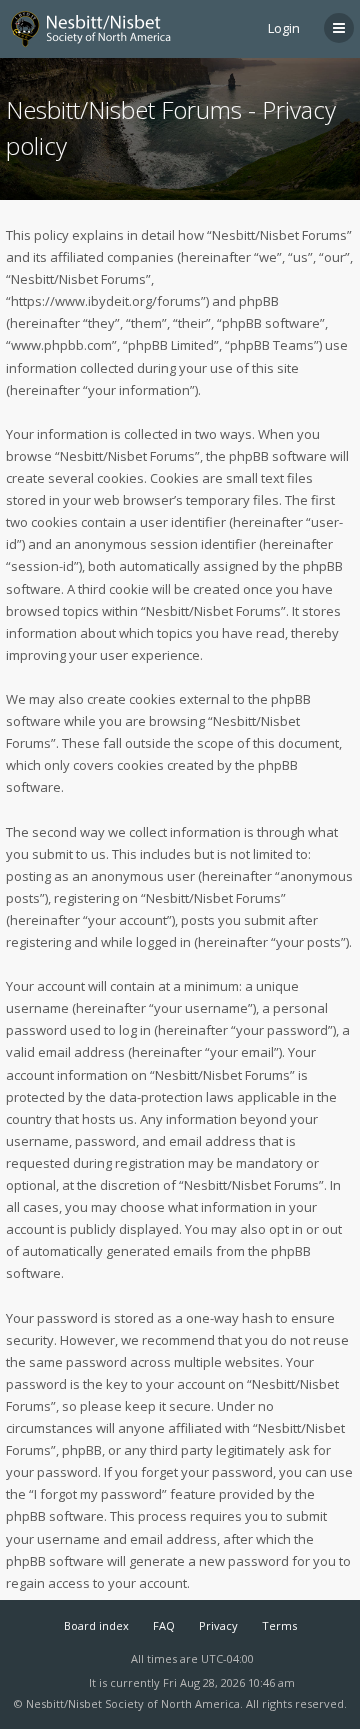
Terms (279, 1625)
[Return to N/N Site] (99, 29)
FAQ (164, 1625)
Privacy (218, 1625)
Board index (96, 1625)
